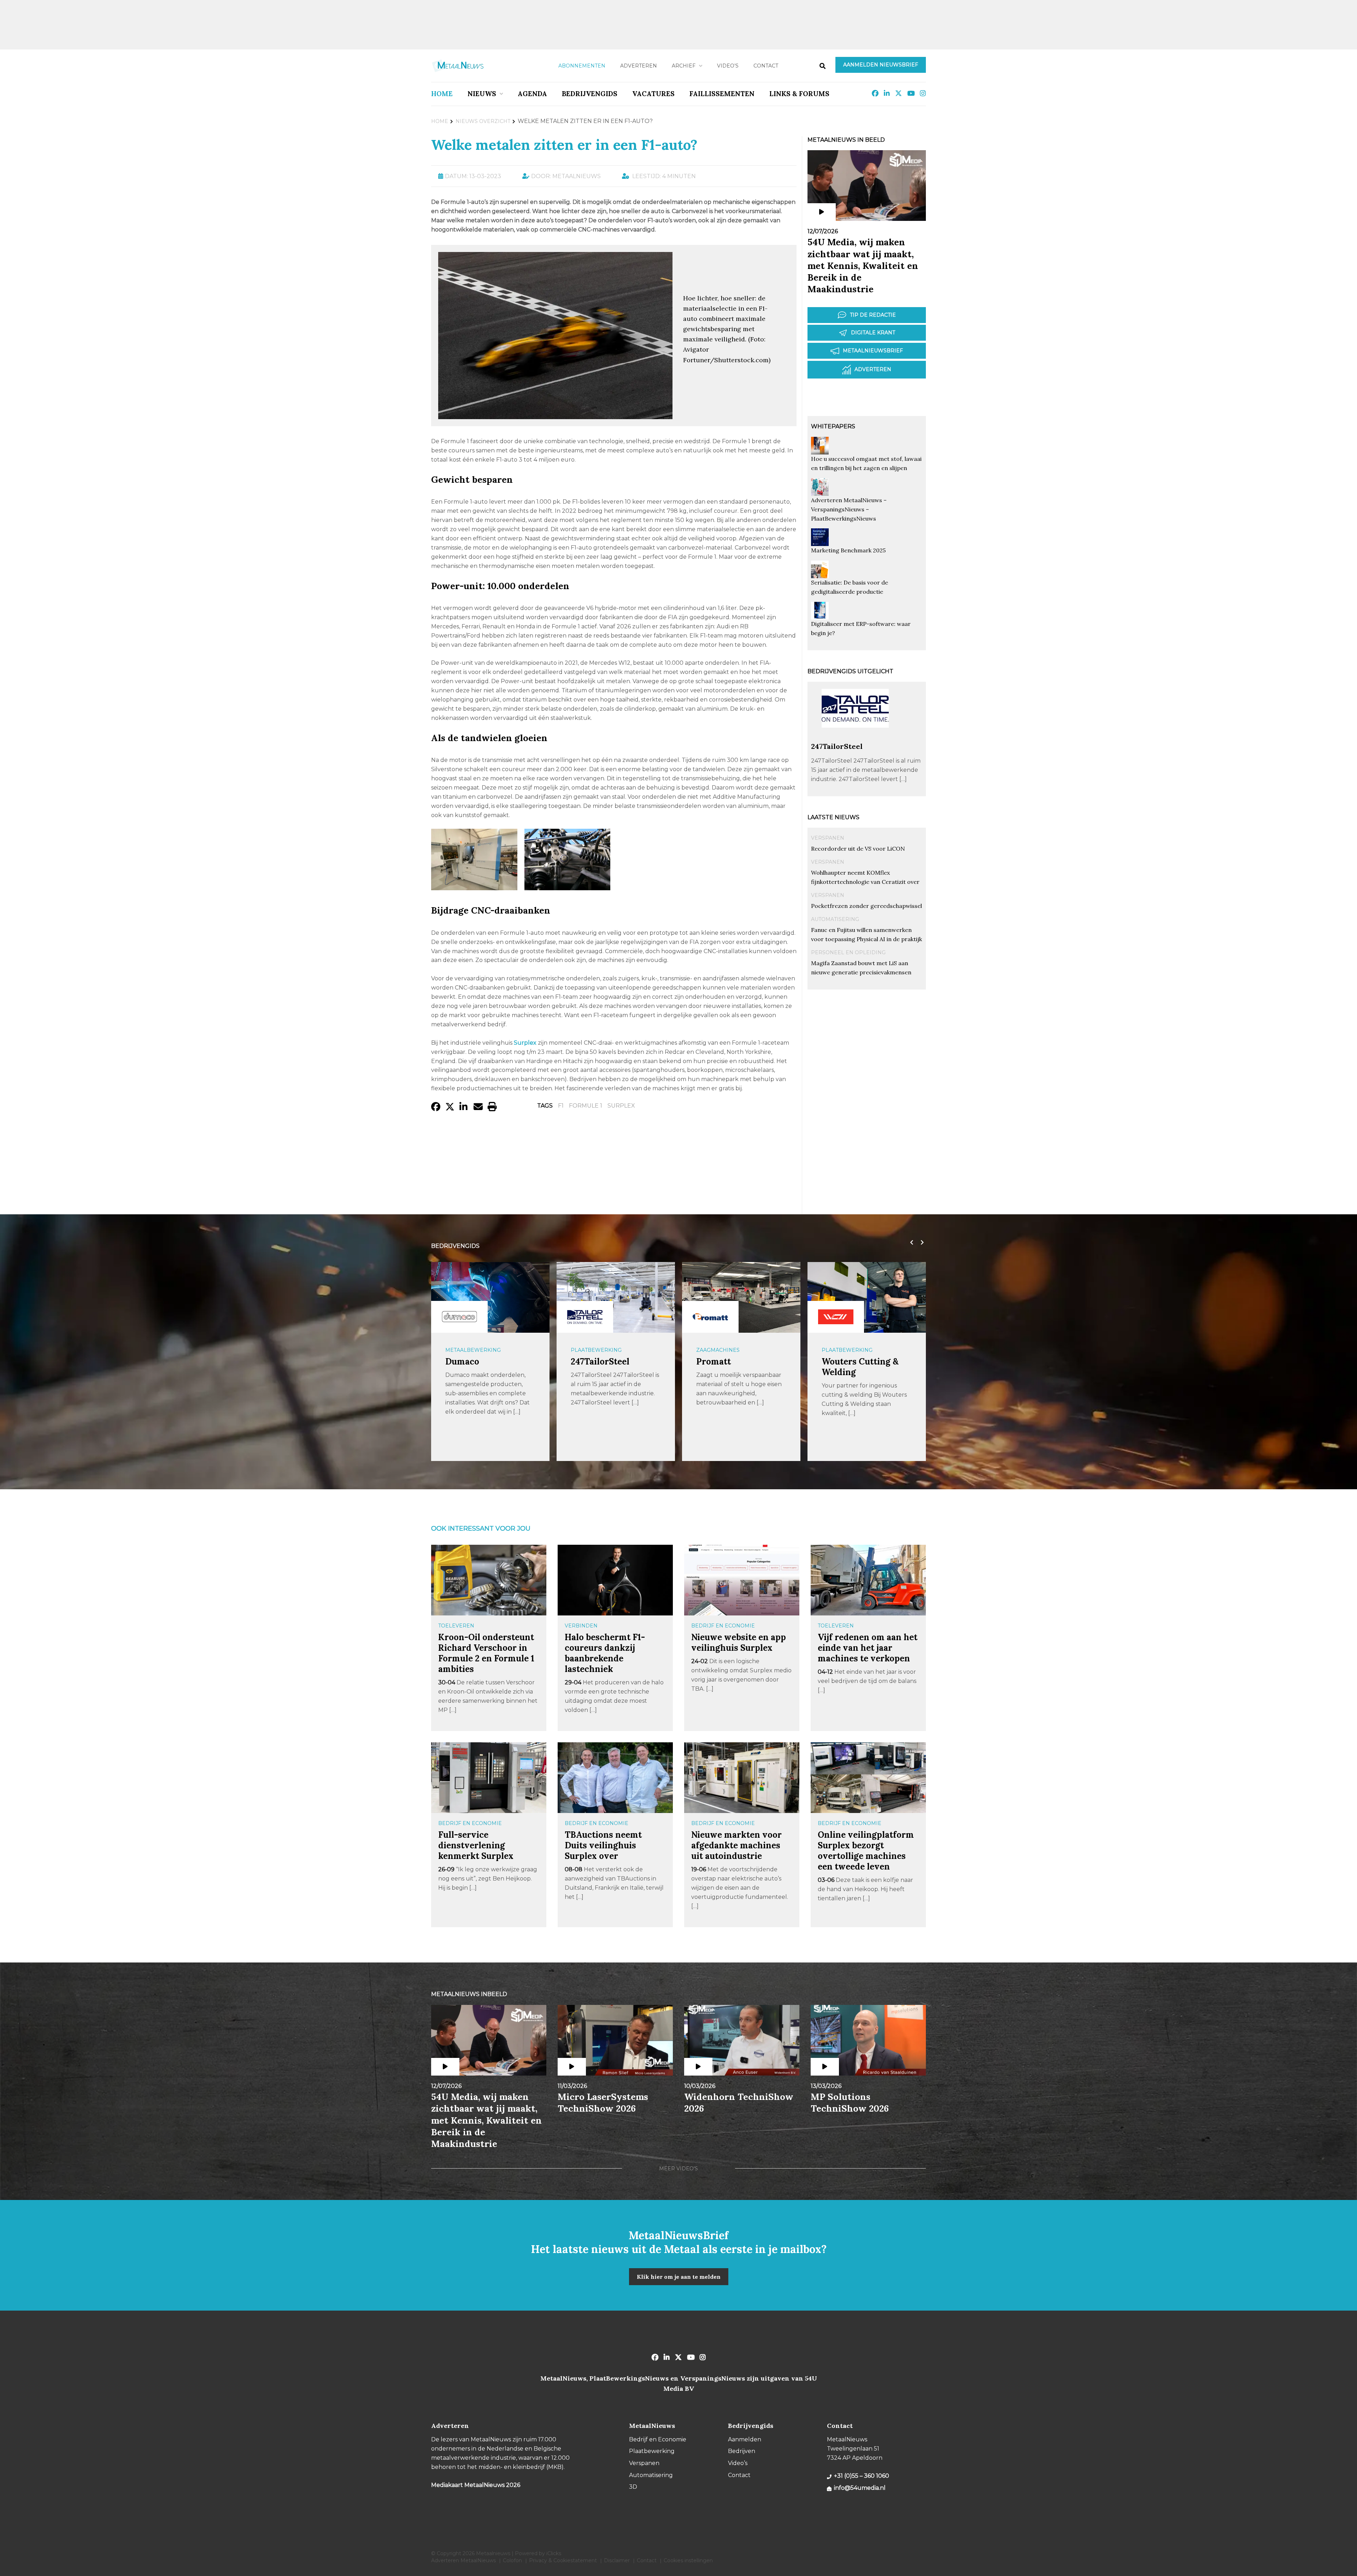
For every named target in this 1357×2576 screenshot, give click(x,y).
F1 (561, 1106)
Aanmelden (745, 2439)
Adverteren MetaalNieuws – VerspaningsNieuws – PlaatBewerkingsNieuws (849, 509)
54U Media (843, 1362)
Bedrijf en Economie (723, 1626)
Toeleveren (456, 1626)
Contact (766, 66)
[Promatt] (585, 1317)
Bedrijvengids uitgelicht (850, 671)
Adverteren (639, 66)
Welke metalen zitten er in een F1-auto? (564, 145)
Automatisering (835, 919)
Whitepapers (833, 426)
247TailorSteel (837, 746)
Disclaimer (617, 2560)
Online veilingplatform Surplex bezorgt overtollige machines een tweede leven (866, 1851)
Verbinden (581, 1626)
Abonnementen (582, 66)
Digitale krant (873, 333)
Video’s (728, 66)
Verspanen (828, 838)
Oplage (833, 1350)
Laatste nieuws (833, 817)
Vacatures (653, 94)
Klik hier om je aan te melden (679, 2277)
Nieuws (482, 94)
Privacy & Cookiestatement (563, 2560)
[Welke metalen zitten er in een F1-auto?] (555, 416)
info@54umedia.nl (860, 2488)
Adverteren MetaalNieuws (463, 2560)
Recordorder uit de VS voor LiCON (858, 849)
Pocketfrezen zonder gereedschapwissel (867, 906)
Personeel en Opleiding (848, 952)
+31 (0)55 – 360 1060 (862, 2476)
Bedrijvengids (590, 94)
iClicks (554, 2553)
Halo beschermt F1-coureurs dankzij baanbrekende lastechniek (605, 1653)
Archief (684, 66)
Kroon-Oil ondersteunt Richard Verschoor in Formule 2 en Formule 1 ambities (486, 1653)
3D (633, 2487)
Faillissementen (722, 94)
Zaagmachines (592, 1350)
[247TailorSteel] (855, 738)
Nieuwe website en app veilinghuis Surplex (739, 1642)
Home (442, 94)
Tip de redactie (873, 315)
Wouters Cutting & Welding (735, 1367)
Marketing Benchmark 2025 (848, 550)
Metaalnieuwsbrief (873, 351)
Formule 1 (586, 1106)
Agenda (532, 94)
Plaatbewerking (471, 1350)
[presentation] (786, 136)
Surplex (621, 1106)
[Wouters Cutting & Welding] (710, 1317)
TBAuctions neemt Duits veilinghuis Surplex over (603, 1845)
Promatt (588, 1362)
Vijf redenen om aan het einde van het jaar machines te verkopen (868, 1648)
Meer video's (678, 2169)
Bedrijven (742, 2451)
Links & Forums (799, 94)
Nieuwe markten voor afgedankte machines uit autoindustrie (736, 1845)
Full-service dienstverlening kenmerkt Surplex (476, 1845)
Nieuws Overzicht (483, 121)
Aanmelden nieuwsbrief (881, 65)
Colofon (512, 2560)
